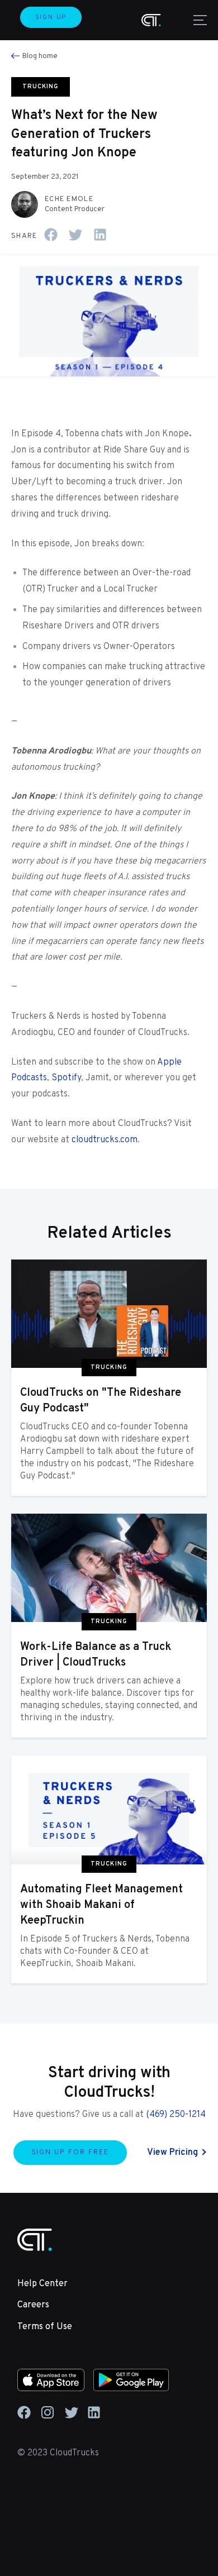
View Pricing (172, 2153)
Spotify (66, 1078)
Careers (33, 2305)
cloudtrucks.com (105, 1140)
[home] (151, 20)
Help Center (42, 2284)
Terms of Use (45, 2327)
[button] (198, 20)
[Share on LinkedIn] (100, 235)
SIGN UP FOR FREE (70, 2153)
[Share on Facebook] (51, 235)
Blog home (40, 56)
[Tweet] (75, 235)
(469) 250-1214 (176, 2115)
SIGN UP (51, 17)
